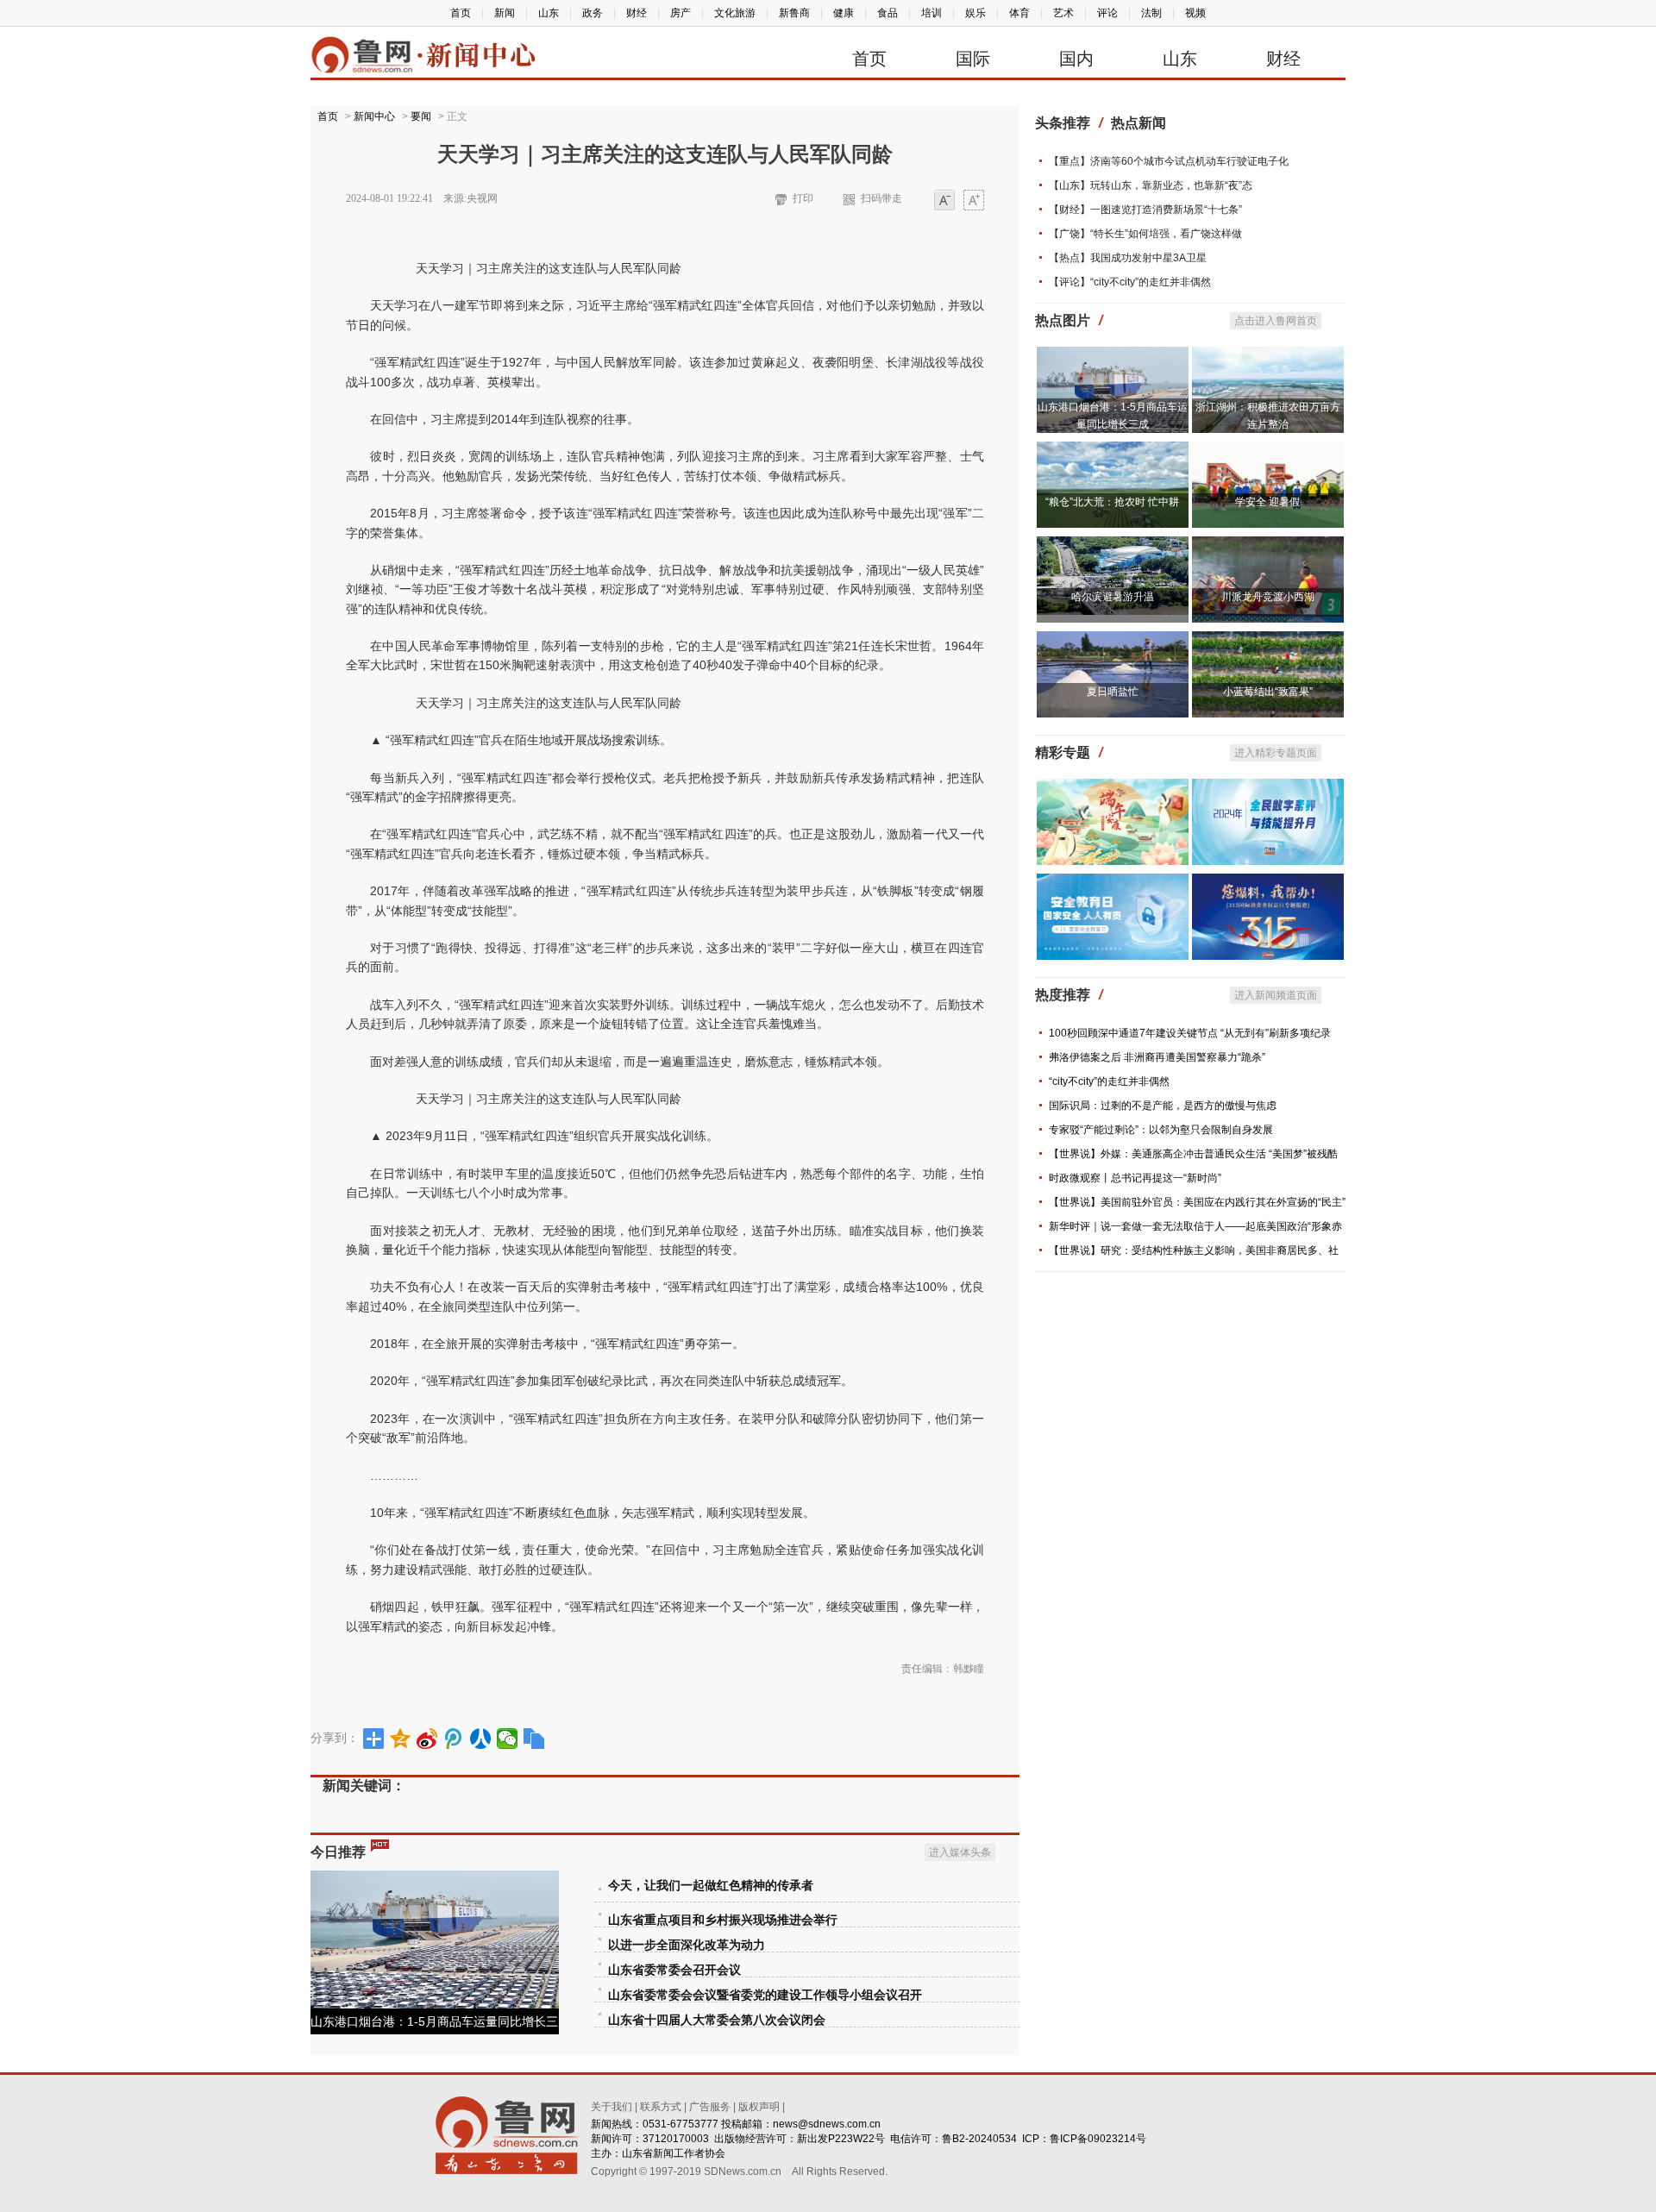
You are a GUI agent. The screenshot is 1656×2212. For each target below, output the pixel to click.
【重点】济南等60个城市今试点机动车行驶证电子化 (1169, 161)
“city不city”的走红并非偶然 (1109, 1081)
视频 (1195, 13)
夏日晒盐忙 (1113, 692)
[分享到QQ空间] (401, 1739)
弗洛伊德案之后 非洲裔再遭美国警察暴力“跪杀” (1157, 1057)
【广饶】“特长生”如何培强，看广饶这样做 (1145, 234)
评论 (1107, 13)
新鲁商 (794, 13)
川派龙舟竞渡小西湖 (1268, 597)
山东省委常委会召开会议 (674, 1970)
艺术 (1063, 13)
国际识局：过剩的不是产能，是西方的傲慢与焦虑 (1163, 1106)
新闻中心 (374, 116)
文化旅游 (735, 13)
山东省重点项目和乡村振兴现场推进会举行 (723, 1920)
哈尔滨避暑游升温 (1113, 597)
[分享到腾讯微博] (454, 1739)
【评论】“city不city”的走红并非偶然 (1130, 282)
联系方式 (661, 2107)
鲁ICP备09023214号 (1098, 2139)
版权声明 (759, 2107)
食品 (888, 13)
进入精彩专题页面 (1276, 753)
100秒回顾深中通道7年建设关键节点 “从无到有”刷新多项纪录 (1190, 1033)
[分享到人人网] (481, 1739)
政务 (593, 13)
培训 (931, 13)
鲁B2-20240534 (979, 2139)
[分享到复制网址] (534, 1739)
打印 (803, 198)
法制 (1151, 13)
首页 (461, 13)
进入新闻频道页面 (1276, 995)
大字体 (974, 201)
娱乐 (975, 13)
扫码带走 (881, 198)
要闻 (421, 116)
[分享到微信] (508, 1739)
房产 (681, 13)
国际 (973, 59)
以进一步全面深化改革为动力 (687, 1945)
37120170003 (676, 2139)
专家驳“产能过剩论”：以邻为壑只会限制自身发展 (1161, 1130)
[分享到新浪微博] (427, 1739)
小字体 (944, 201)
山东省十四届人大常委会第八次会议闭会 (717, 2020)
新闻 (505, 13)
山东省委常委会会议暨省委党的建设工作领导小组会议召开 (765, 1995)
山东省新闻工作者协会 (674, 2153)
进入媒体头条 (960, 1852)
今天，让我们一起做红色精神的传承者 (711, 1886)
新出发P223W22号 (841, 2139)
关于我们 (612, 2107)
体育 (1019, 13)
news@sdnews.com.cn (827, 2124)
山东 (549, 13)
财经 (637, 13)
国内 (1076, 59)
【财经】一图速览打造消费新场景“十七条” (1145, 210)
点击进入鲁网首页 (1276, 321)
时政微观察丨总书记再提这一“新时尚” (1135, 1178)
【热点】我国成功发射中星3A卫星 (1128, 258)
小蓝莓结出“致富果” (1268, 692)
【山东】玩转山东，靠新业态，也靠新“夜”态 (1151, 185)
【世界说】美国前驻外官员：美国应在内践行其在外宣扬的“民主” (1197, 1202)
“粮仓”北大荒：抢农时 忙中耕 (1112, 502)
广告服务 (710, 2107)
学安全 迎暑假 (1267, 502)
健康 (844, 13)
